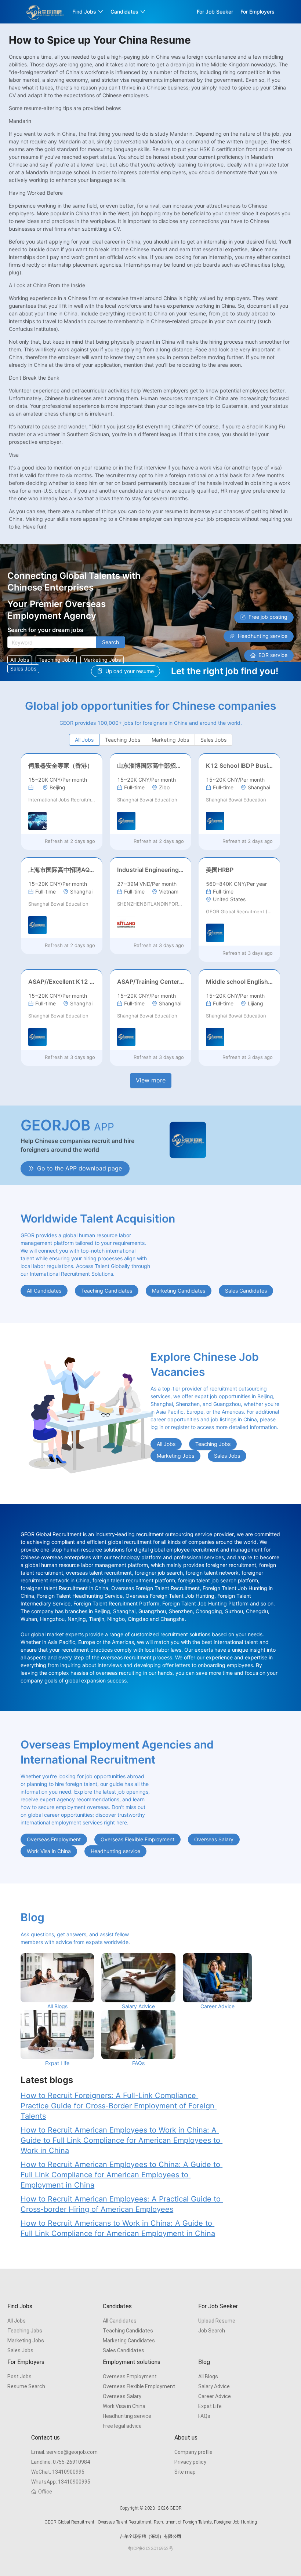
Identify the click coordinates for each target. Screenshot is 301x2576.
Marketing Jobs (26, 2341)
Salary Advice (214, 2386)
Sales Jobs (20, 2350)
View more (151, 1080)
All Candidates (120, 2321)
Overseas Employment (130, 2376)
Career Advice (215, 2396)
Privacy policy (190, 2462)
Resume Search (26, 2386)
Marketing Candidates (129, 2341)
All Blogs (208, 2376)
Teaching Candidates (128, 2331)
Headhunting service (127, 2416)
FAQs (204, 2416)
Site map (185, 2472)
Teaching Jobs (25, 2331)
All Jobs (17, 2321)
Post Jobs (19, 2376)
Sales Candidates (124, 2350)
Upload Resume (217, 2321)
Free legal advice (122, 2426)
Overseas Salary (122, 2396)
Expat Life (210, 2406)
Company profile (193, 2452)
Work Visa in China (124, 2406)
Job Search (212, 2331)
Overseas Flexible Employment (139, 2386)
